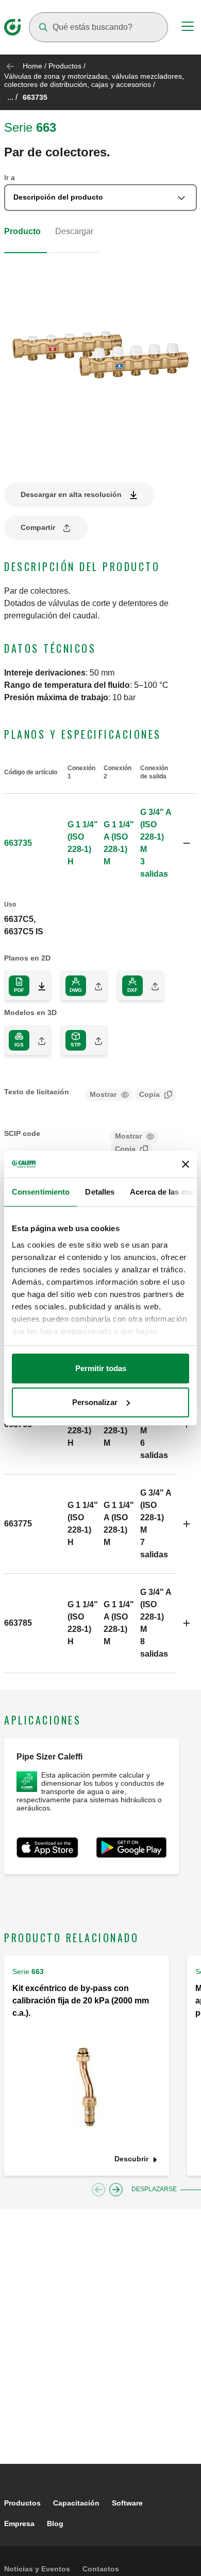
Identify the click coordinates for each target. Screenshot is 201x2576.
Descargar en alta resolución (71, 494)
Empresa (19, 2524)
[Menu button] (188, 28)
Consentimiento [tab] (41, 1192)
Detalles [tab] (100, 1192)
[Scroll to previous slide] (98, 2190)
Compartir (38, 527)
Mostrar (103, 1094)
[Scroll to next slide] (116, 2190)
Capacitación (76, 2503)
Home (32, 66)
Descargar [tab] (74, 231)
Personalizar (95, 1402)
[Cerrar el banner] (186, 1164)
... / (12, 97)
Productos (65, 66)
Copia (149, 1094)
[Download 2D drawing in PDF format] (38, 986)
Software (127, 2503)
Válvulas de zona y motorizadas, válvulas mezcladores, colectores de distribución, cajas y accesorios (94, 80)
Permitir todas (101, 1368)
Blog (55, 2524)
